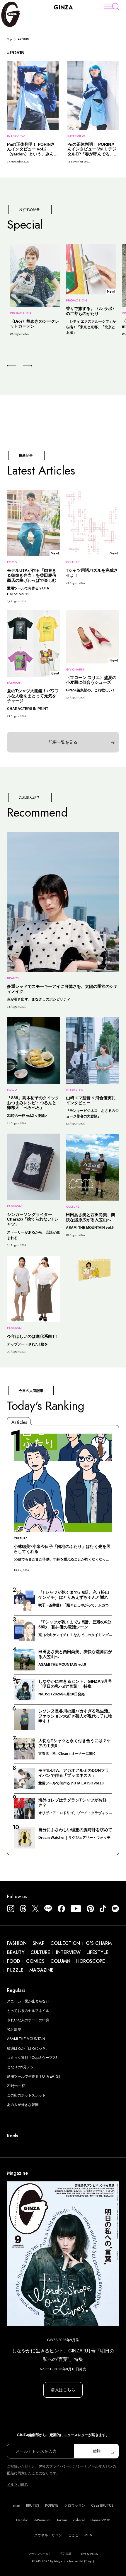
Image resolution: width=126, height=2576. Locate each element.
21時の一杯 (16, 2086)
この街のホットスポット (26, 2095)
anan (16, 2505)
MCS (88, 2535)
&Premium (42, 2520)
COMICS (35, 1961)
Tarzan (62, 2520)
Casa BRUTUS (102, 2505)
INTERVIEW (68, 1952)
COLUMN (60, 1961)
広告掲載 (66, 2554)
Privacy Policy (89, 2554)
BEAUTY (16, 1952)
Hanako (22, 2520)
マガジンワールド (40, 2554)
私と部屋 (14, 2029)
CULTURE (40, 1952)
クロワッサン (75, 2505)
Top (10, 39)
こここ (73, 2535)
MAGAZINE (41, 1970)
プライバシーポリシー (67, 2466)
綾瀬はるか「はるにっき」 (28, 2048)
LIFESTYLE (97, 1952)
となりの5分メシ (20, 2067)
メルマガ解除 (18, 2485)
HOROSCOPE (91, 1961)
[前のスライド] (12, 366)
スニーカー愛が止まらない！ (30, 2001)
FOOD (14, 1961)
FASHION (17, 1943)
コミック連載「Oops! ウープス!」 (34, 2058)
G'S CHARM (99, 1943)
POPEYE (52, 2505)
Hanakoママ (100, 2520)
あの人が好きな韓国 (23, 2105)
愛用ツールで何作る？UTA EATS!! (34, 2076)
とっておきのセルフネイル (28, 2011)
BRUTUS (33, 2505)
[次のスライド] (21, 366)
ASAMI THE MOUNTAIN (26, 2039)
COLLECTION (65, 1943)
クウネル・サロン (48, 2535)
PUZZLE (15, 1970)
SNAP (39, 1943)
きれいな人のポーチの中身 (28, 2020)
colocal (79, 2520)
